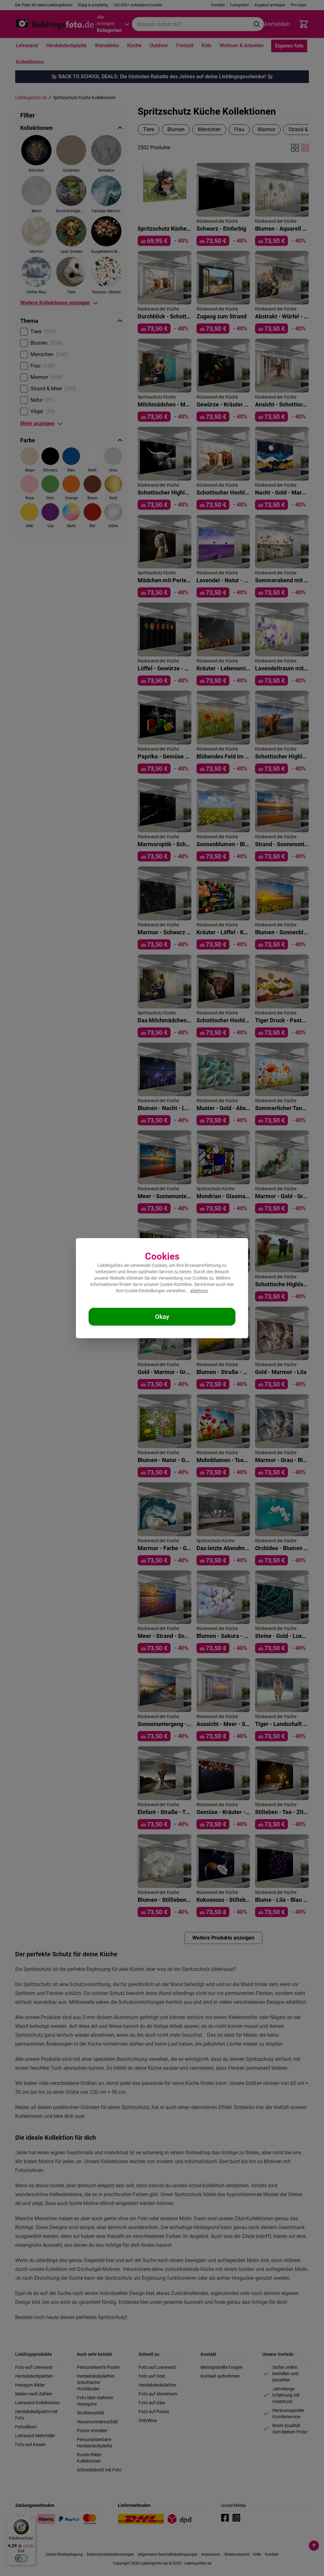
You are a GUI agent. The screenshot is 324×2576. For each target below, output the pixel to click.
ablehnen (199, 1291)
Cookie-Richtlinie (176, 1284)
